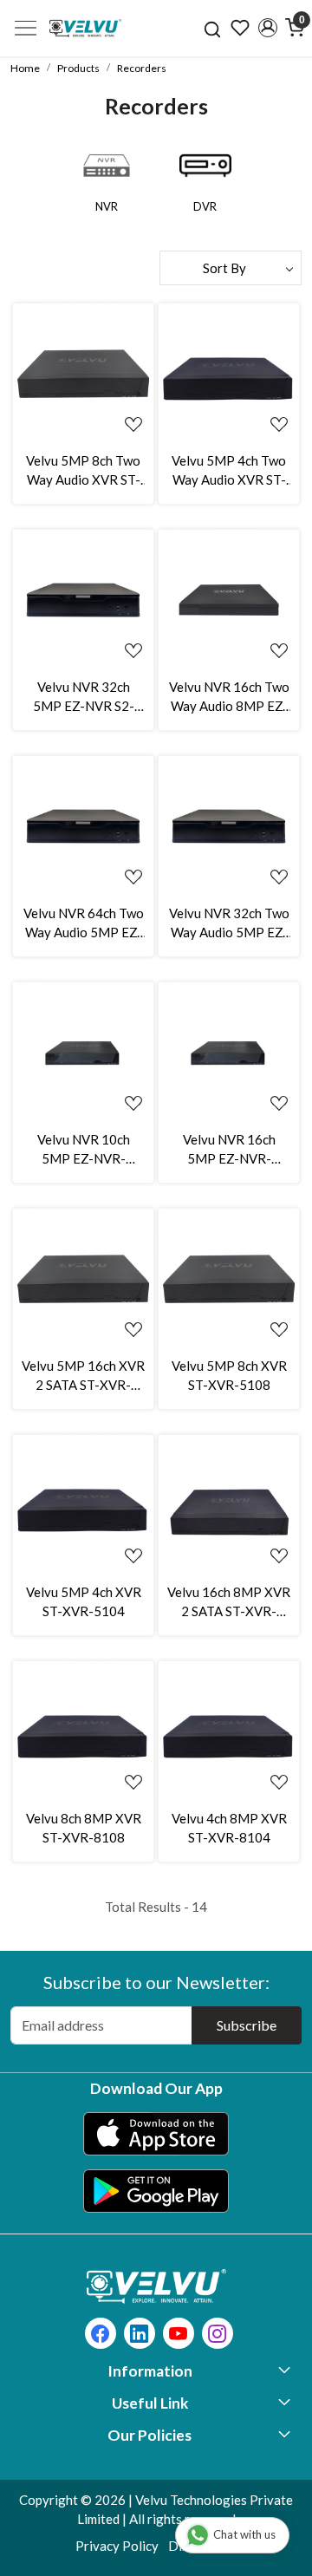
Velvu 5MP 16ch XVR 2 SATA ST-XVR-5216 (83, 1376)
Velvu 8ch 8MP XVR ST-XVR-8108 (84, 1828)
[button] (268, 28)
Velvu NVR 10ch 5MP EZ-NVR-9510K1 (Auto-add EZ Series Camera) (84, 1150)
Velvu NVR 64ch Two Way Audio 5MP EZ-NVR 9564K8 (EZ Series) (84, 924)
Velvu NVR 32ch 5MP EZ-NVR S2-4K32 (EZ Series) (84, 698)
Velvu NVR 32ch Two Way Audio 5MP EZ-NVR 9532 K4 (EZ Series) (229, 924)
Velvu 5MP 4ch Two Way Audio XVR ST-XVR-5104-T (229, 471)
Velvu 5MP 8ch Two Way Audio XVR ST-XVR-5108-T (83, 471)
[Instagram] (217, 2335)
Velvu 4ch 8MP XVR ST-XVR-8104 (229, 1828)
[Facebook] (100, 2335)
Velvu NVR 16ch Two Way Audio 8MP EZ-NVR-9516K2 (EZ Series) (229, 698)
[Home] (85, 28)
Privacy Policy (117, 2546)
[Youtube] (178, 2335)
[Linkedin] (139, 2335)
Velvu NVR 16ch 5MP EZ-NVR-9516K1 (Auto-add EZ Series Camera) (229, 1150)
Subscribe (247, 2025)
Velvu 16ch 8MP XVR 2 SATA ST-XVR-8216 (229, 1603)
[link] (213, 28)
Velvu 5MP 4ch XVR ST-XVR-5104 (84, 1602)
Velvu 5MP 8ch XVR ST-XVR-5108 (229, 1376)
